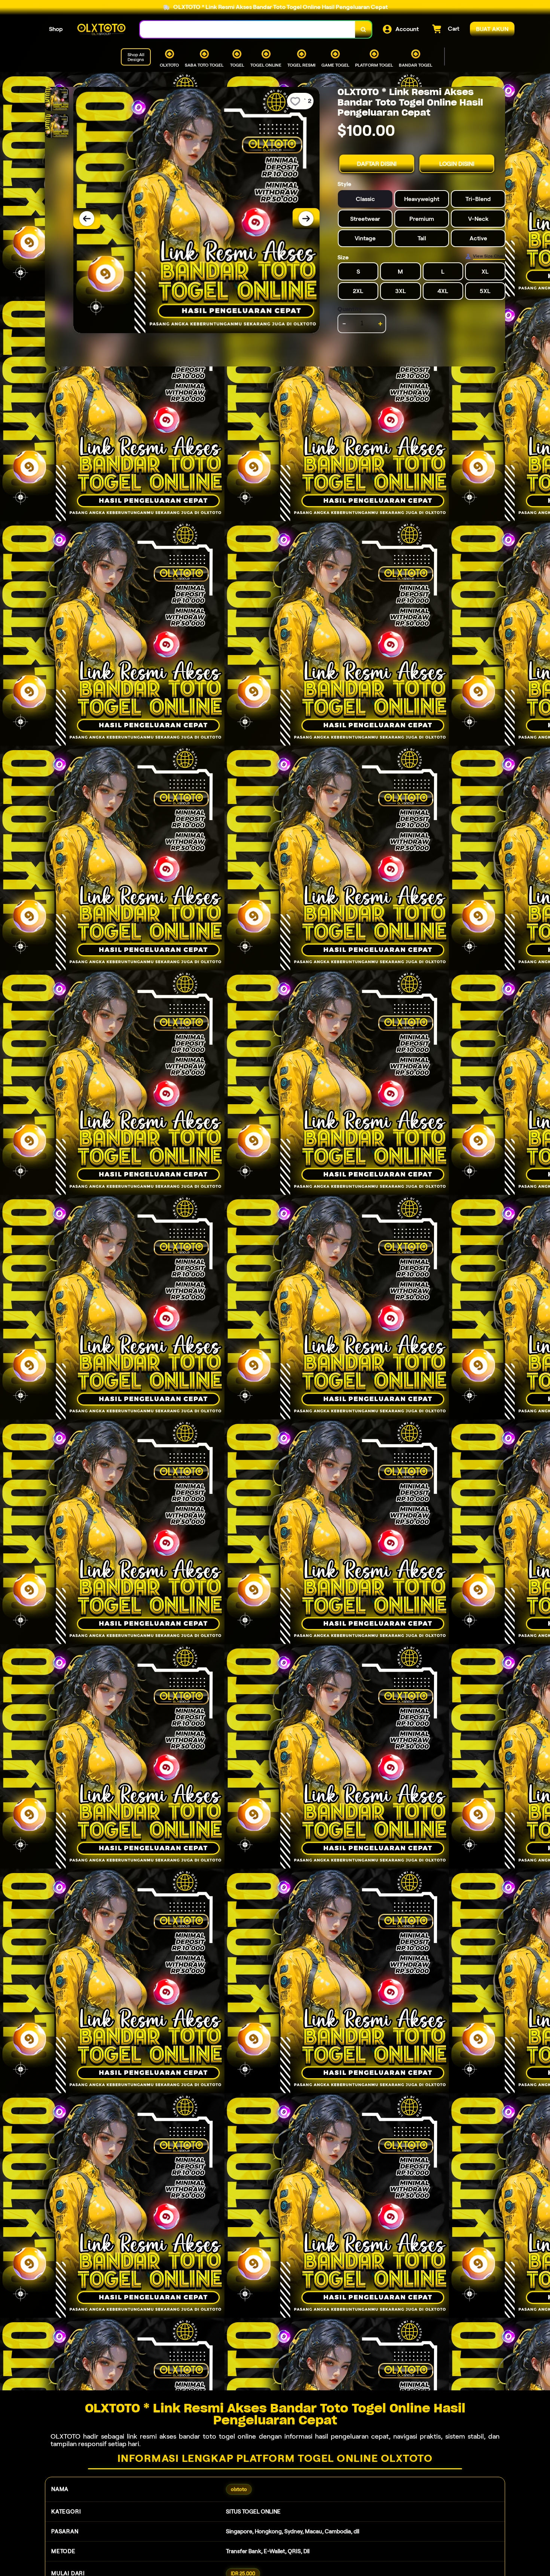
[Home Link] (101, 29)
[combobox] (248, 29)
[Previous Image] (87, 219)
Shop (56, 29)
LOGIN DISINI (457, 164)
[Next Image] (306, 219)
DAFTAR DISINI (377, 164)
